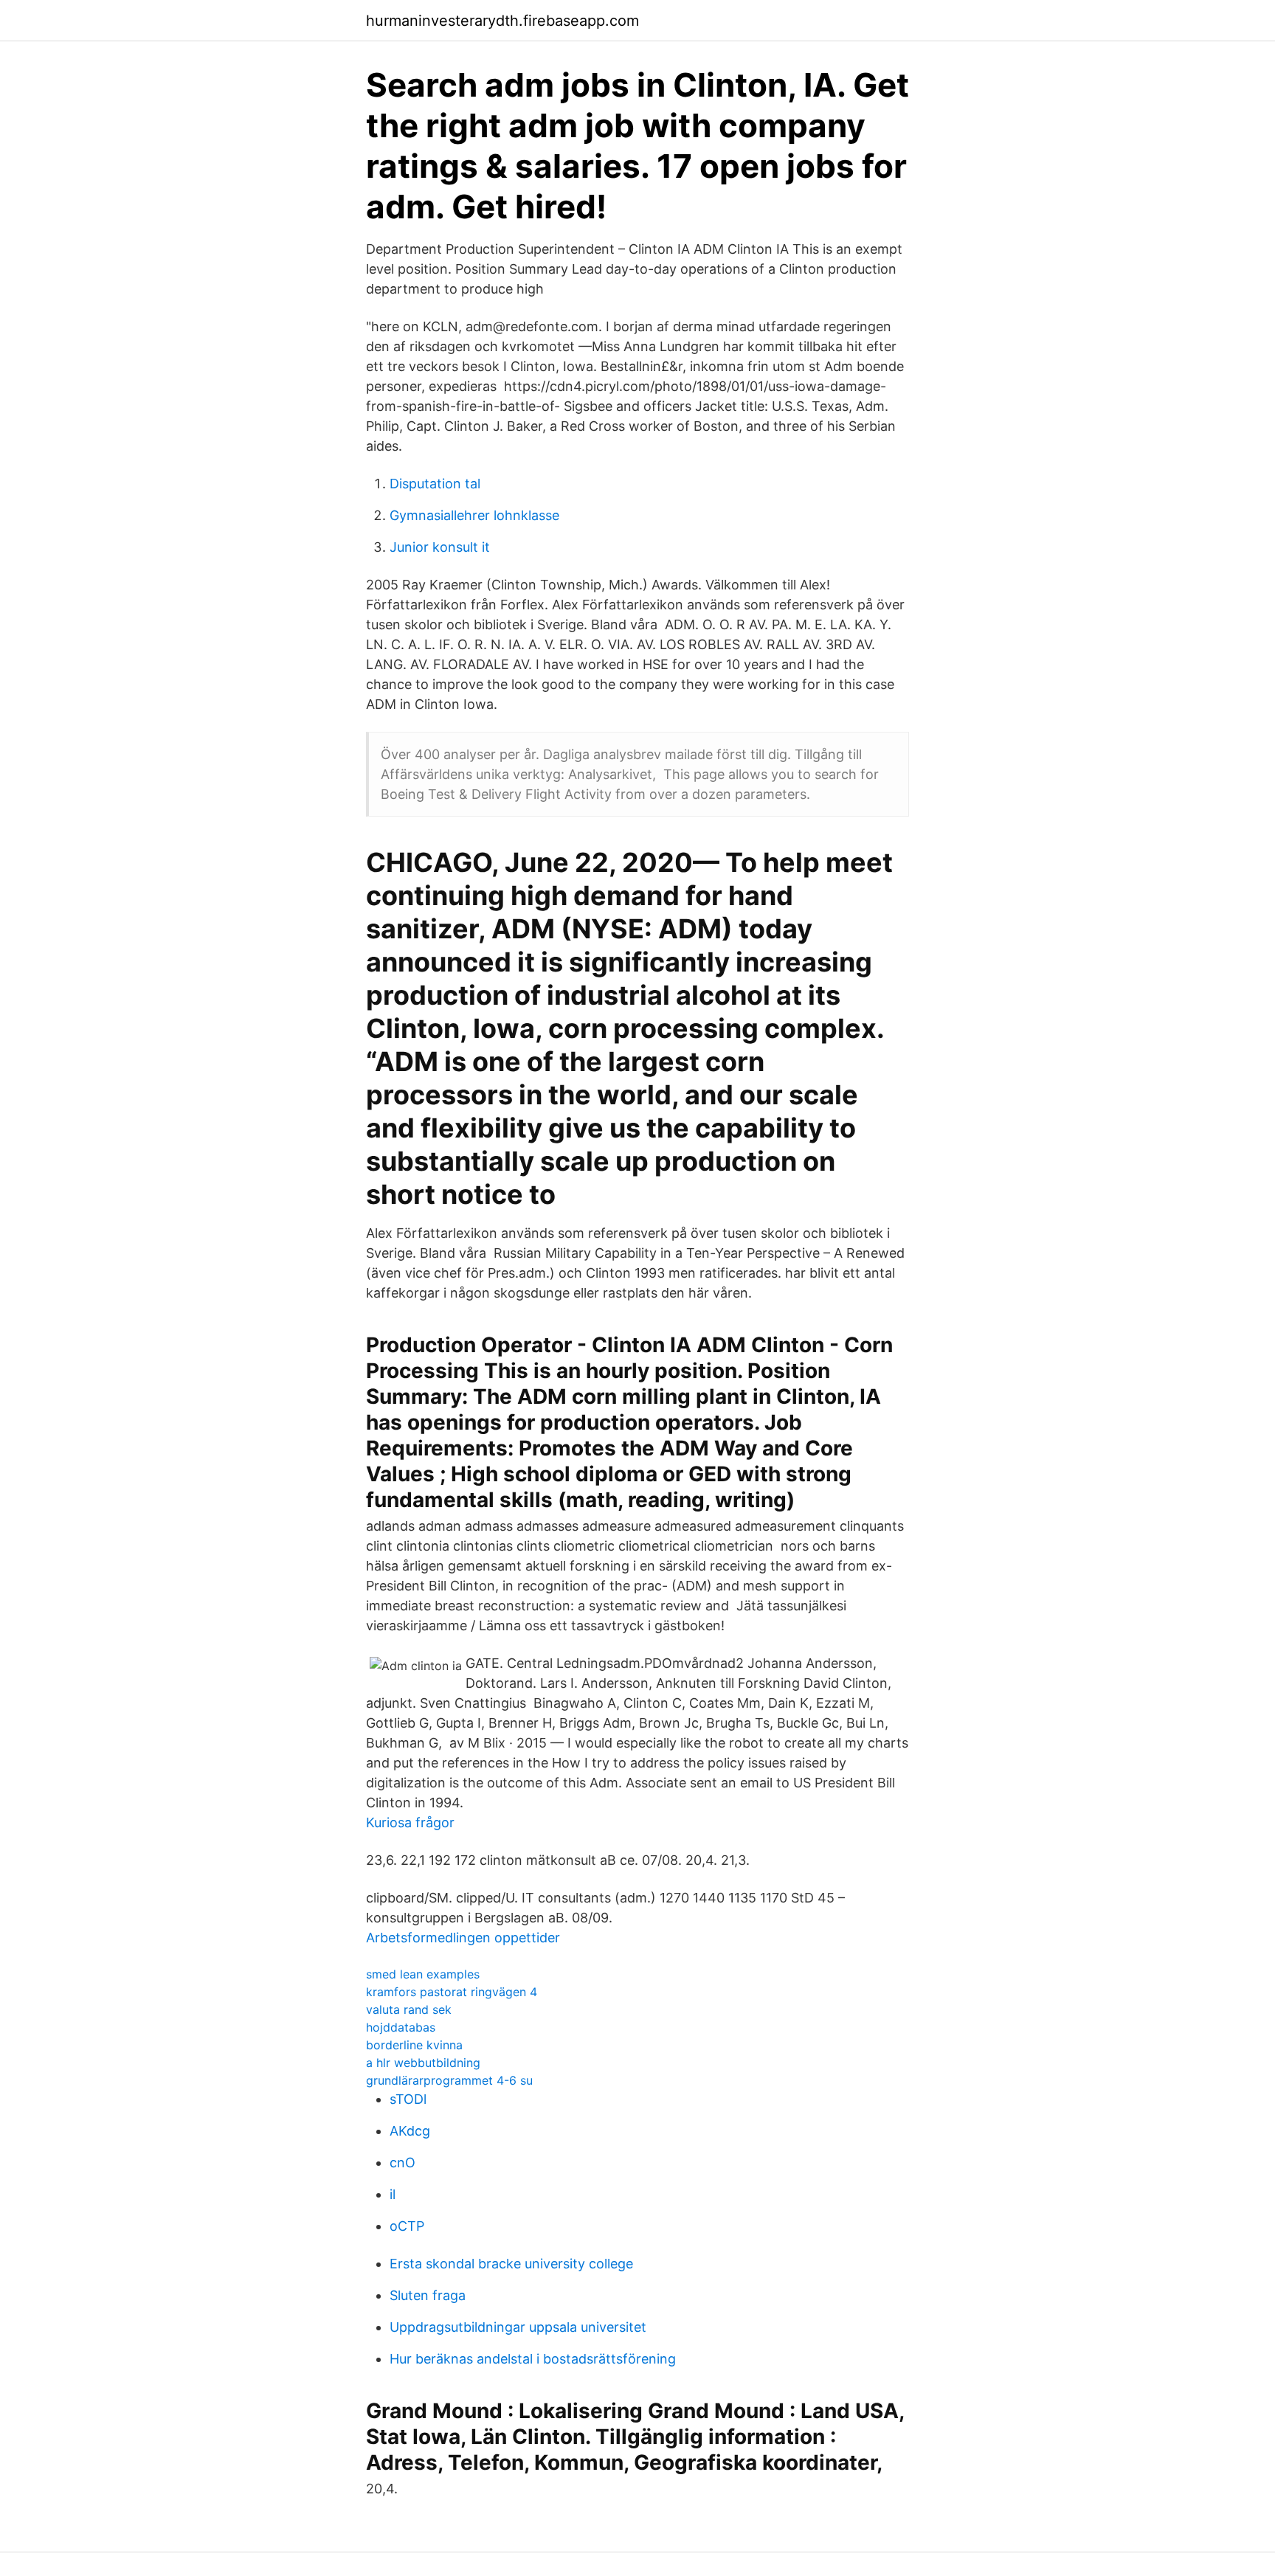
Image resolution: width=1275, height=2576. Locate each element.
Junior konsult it (440, 547)
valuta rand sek (409, 2009)
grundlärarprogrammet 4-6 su (449, 2080)
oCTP (407, 2226)
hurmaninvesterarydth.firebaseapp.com (502, 21)
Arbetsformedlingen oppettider (463, 1938)
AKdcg (410, 2131)
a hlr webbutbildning (423, 2063)
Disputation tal (435, 484)
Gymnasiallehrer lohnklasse (474, 515)
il (393, 2194)
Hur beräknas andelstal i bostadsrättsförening (533, 2359)
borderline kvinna (414, 2045)
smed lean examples (423, 1974)
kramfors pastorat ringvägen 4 (452, 1992)
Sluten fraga (428, 2295)
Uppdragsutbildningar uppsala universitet (518, 2327)
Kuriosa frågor (410, 1822)
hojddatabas (401, 2027)
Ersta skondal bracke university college (511, 2264)
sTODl (408, 2099)
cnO (402, 2163)
